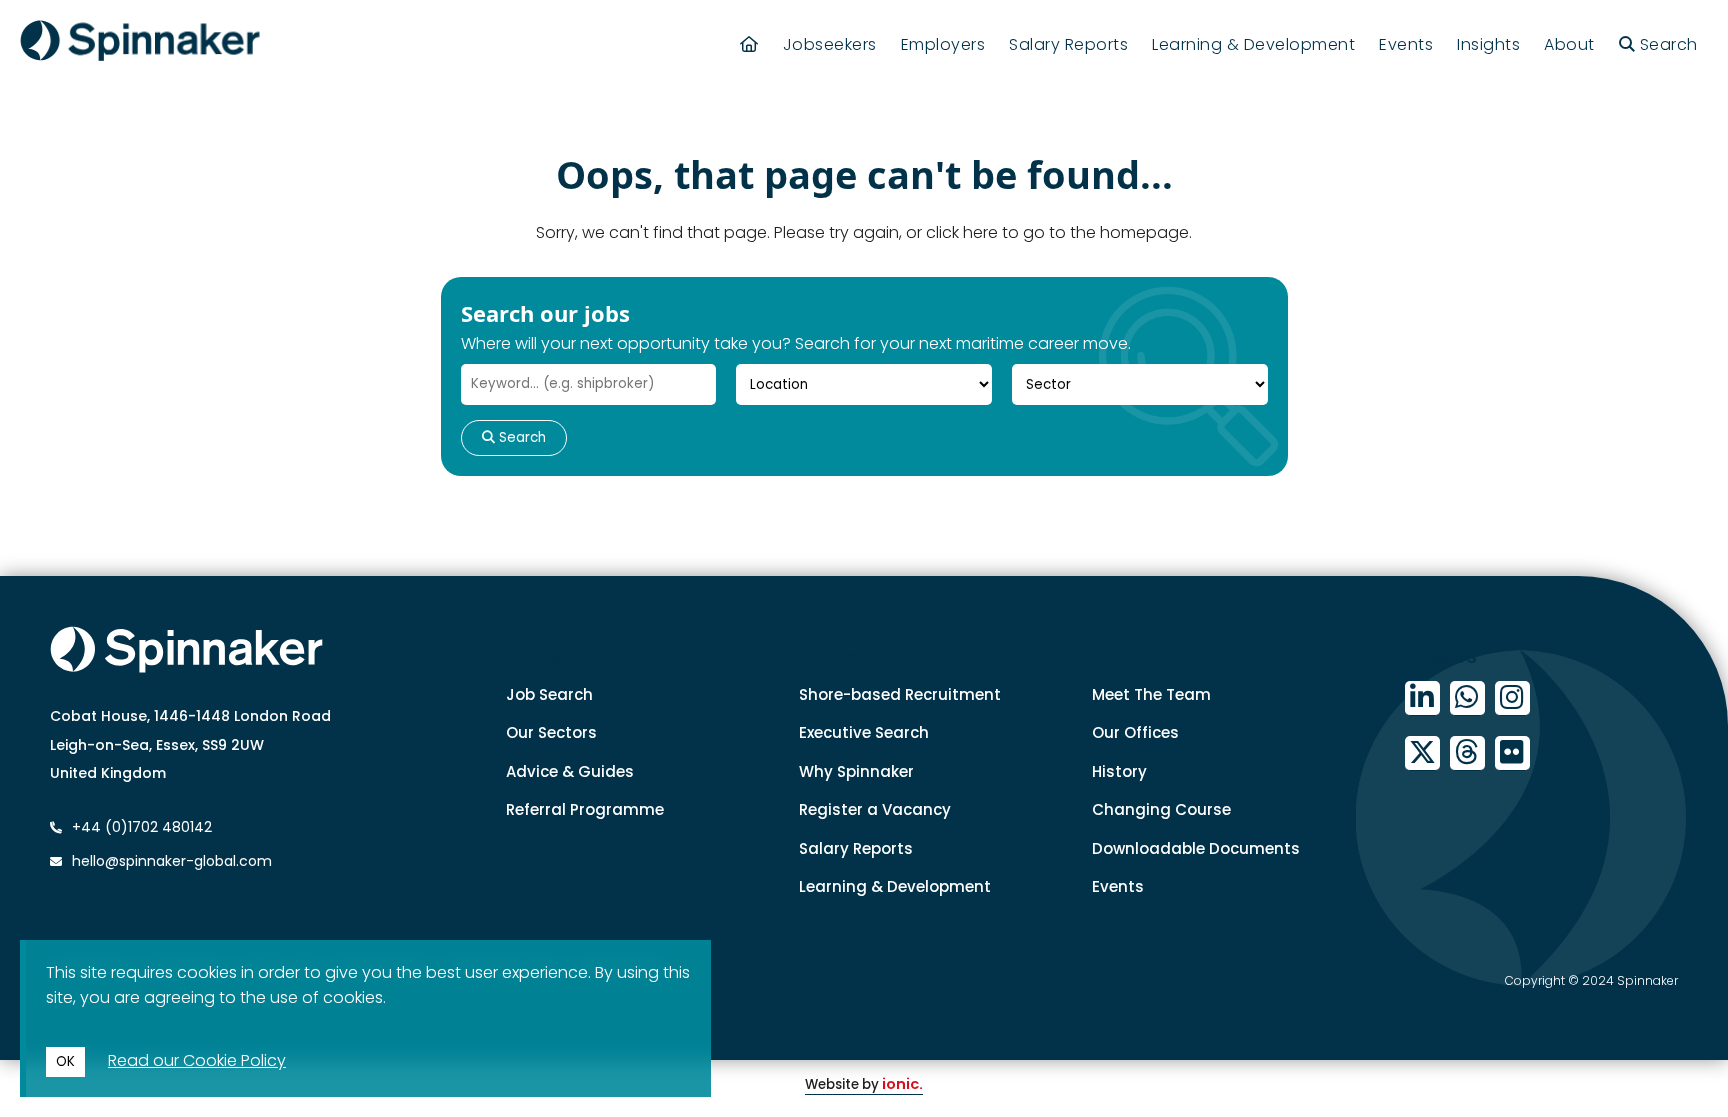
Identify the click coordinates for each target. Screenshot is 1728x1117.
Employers (943, 44)
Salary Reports (1068, 44)
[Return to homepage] (140, 44)
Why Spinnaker (856, 771)
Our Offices (1135, 732)
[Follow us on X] (1422, 753)
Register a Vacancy (875, 809)
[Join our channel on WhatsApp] (1467, 698)
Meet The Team (1151, 694)
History (1119, 771)
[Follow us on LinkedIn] (1422, 698)
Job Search (549, 694)
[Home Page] (749, 44)
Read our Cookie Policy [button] (197, 1060)
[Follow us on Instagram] (1512, 698)
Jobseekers (830, 44)
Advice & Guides (570, 771)
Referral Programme (585, 809)
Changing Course (1161, 809)
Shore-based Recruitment (900, 694)
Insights (1488, 44)
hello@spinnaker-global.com (172, 861)
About (1569, 44)
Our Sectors (551, 732)
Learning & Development (1253, 44)
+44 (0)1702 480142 (140, 827)
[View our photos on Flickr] (1512, 753)
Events (1406, 44)
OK (65, 1061)
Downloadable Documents (1196, 848)
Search (520, 437)
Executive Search (864, 732)
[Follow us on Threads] (1467, 753)
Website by (864, 1084)
